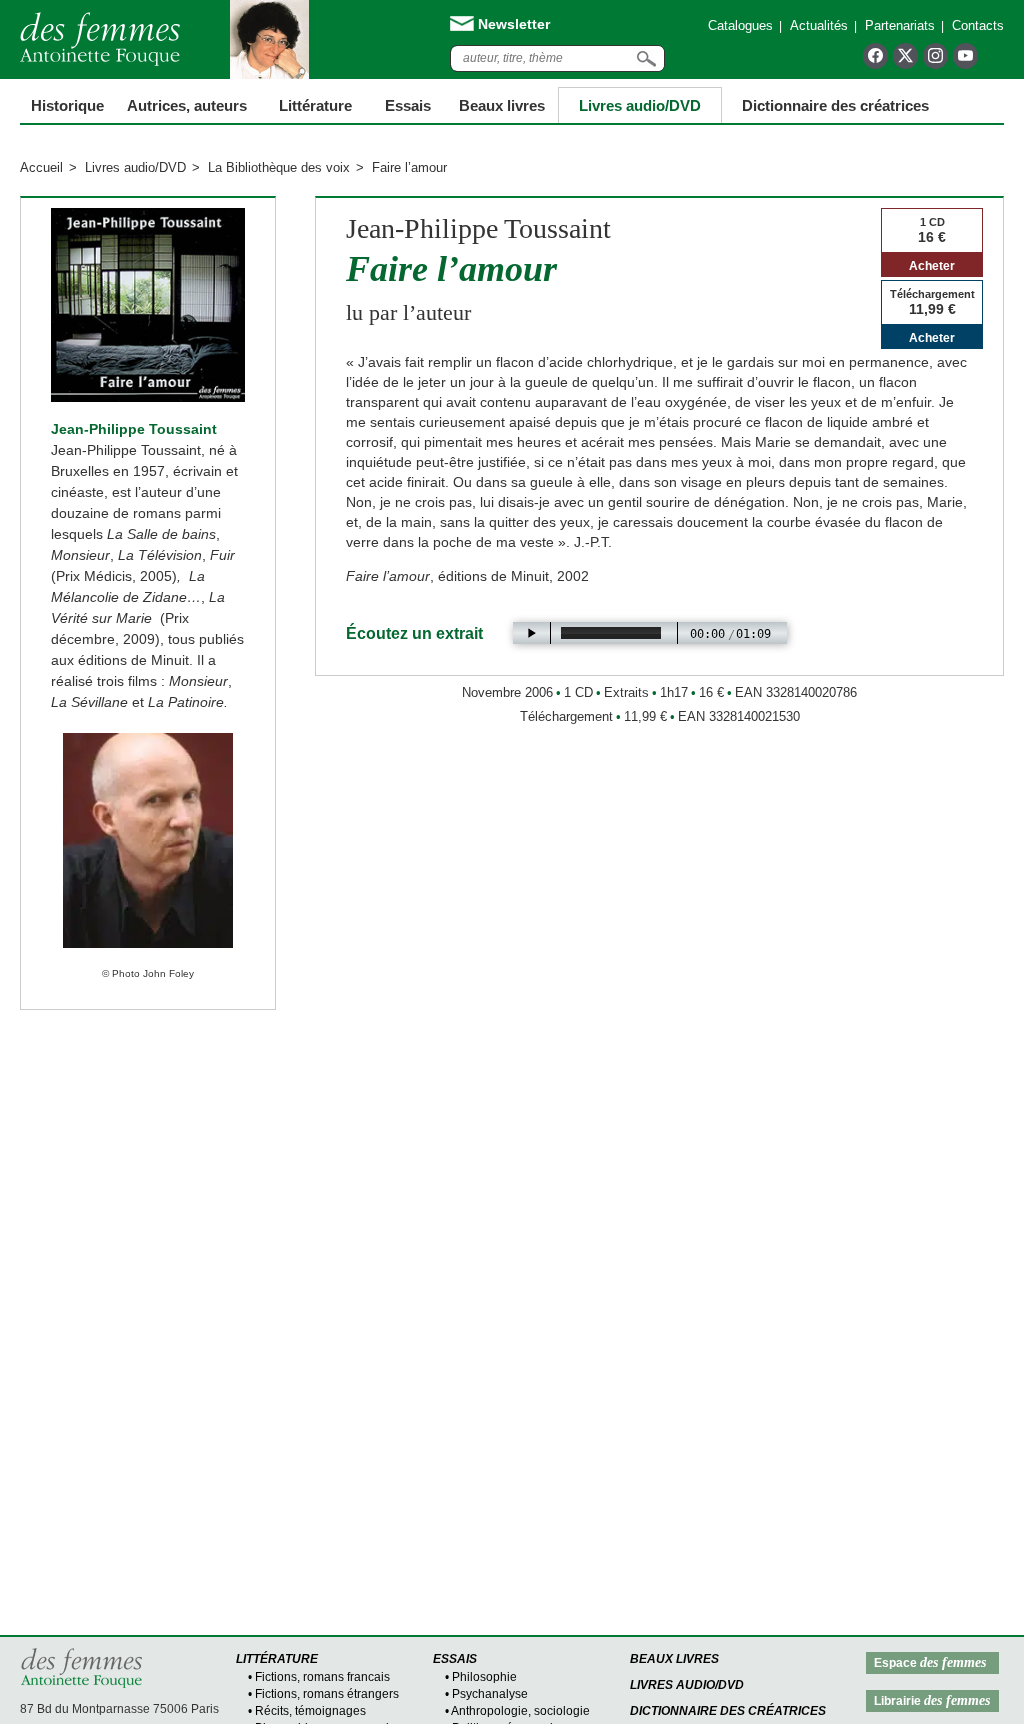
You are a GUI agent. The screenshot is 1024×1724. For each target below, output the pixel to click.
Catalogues (740, 25)
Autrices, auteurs (187, 105)
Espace (930, 1662)
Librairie (932, 1700)
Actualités (819, 25)
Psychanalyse (490, 1694)
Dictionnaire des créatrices (835, 105)
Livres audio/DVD (135, 167)
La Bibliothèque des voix (279, 167)
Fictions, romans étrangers (327, 1694)
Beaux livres (502, 105)
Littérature (315, 105)
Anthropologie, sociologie (520, 1711)
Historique (67, 105)
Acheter (932, 266)
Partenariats (900, 25)
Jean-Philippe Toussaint (134, 429)
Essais (408, 105)
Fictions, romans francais (322, 1677)
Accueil (41, 167)
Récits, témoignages (310, 1711)
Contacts (978, 25)
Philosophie (484, 1677)
